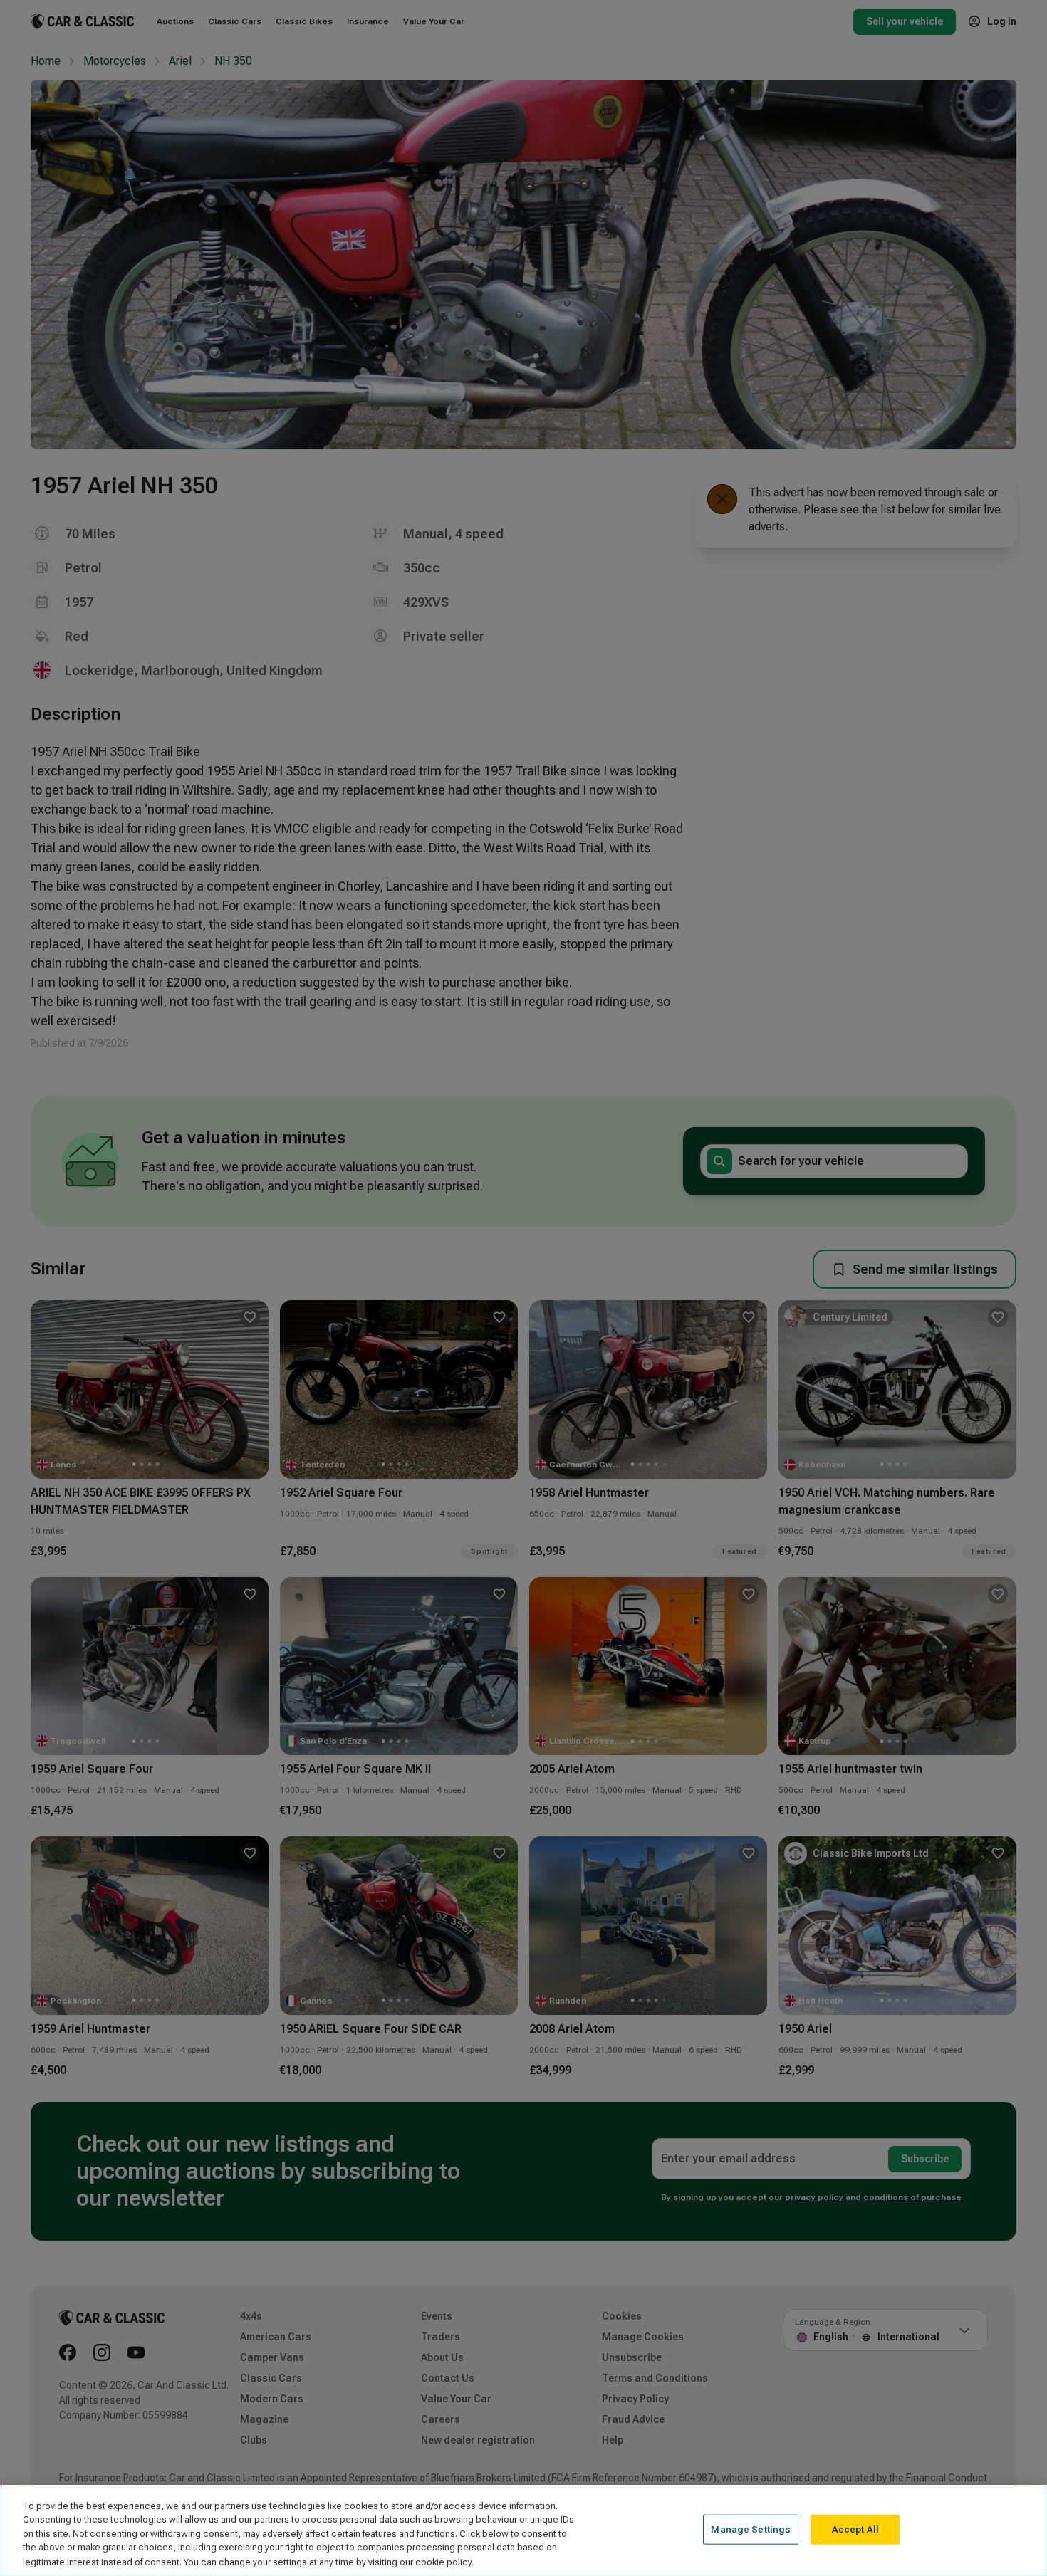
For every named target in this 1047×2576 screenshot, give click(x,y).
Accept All (855, 2529)
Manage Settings (751, 2529)
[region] (523, 2530)
